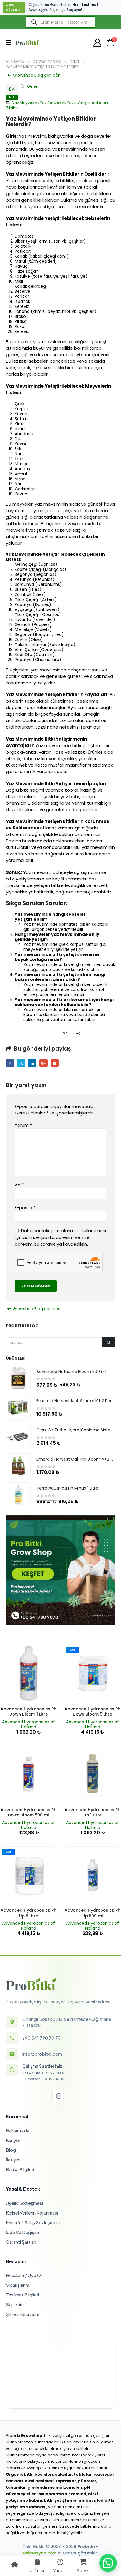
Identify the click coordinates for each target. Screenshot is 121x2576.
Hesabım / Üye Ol (24, 2275)
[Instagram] (59, 2096)
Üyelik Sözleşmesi (24, 2203)
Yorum (23, 1125)
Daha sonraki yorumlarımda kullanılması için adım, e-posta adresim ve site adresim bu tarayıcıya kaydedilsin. (60, 1237)
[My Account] (98, 43)
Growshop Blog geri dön (36, 75)
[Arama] (109, 1342)
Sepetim (15, 2304)
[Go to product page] (18, 1378)
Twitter (21, 1063)
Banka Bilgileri (20, 2169)
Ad (19, 1185)
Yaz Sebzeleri (53, 103)
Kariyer (13, 2140)
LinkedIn (32, 1063)
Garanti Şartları (21, 2242)
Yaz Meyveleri (25, 103)
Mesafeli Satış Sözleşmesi (33, 2222)
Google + (43, 1063)
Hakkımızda (18, 2130)
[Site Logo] (27, 42)
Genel (33, 86)
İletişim (13, 2160)
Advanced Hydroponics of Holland (28, 1724)
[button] (11, 42)
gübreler (87, 2481)
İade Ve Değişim (22, 2232)
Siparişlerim (18, 2285)
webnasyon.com (40, 2553)
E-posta (54, 1063)
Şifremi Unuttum (23, 2314)
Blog (11, 2150)
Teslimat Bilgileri (22, 2295)
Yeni (73, 1650)
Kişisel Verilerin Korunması (32, 2213)
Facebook (10, 1063)
